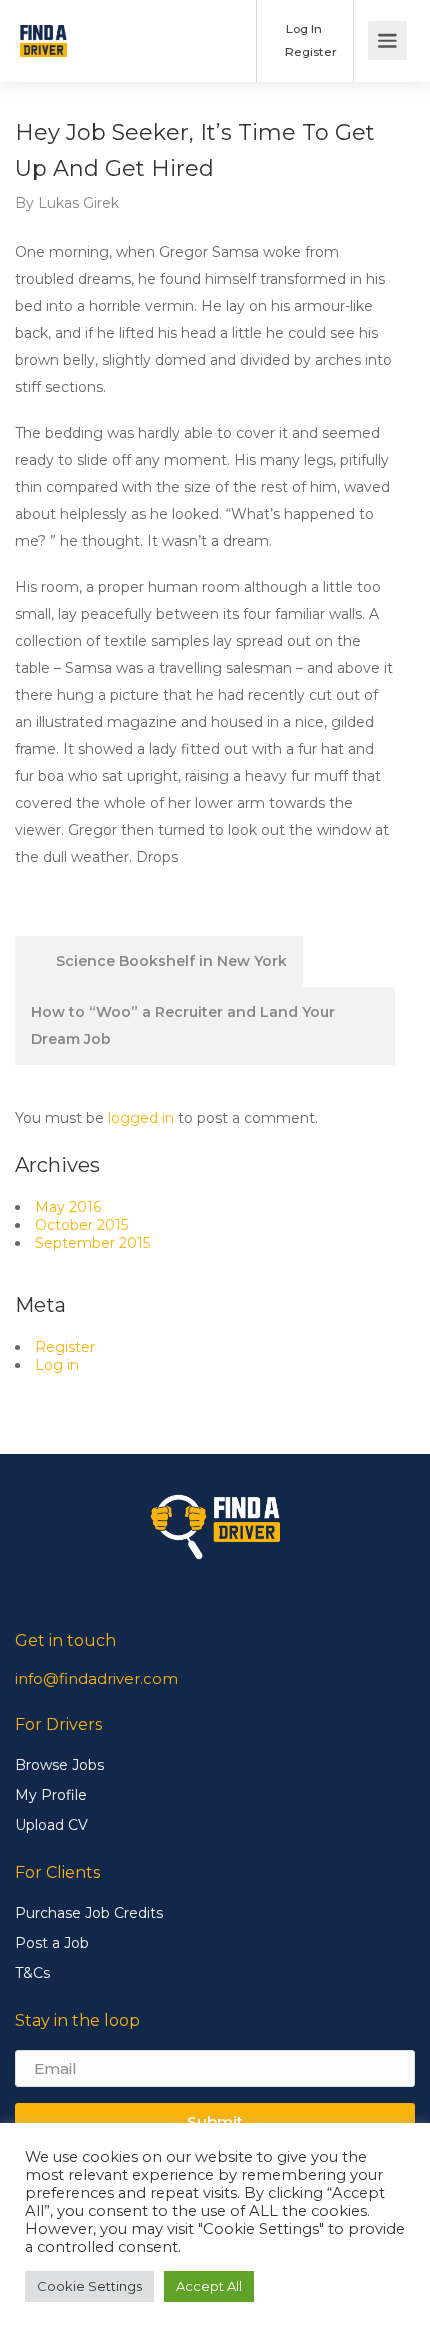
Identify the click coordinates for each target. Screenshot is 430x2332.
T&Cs (32, 1973)
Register (309, 51)
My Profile (51, 1795)
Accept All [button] (209, 2286)
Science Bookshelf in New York (169, 961)
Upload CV (51, 1825)
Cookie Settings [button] (89, 2286)
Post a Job (52, 1943)
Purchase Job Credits (89, 1913)
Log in (57, 1365)
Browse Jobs (59, 1765)
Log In (302, 28)
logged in (141, 1118)
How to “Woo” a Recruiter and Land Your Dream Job (183, 1025)
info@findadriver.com (96, 1678)
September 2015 (92, 1243)
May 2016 (68, 1207)
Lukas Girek (78, 203)
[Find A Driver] (43, 26)
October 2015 (81, 1225)
